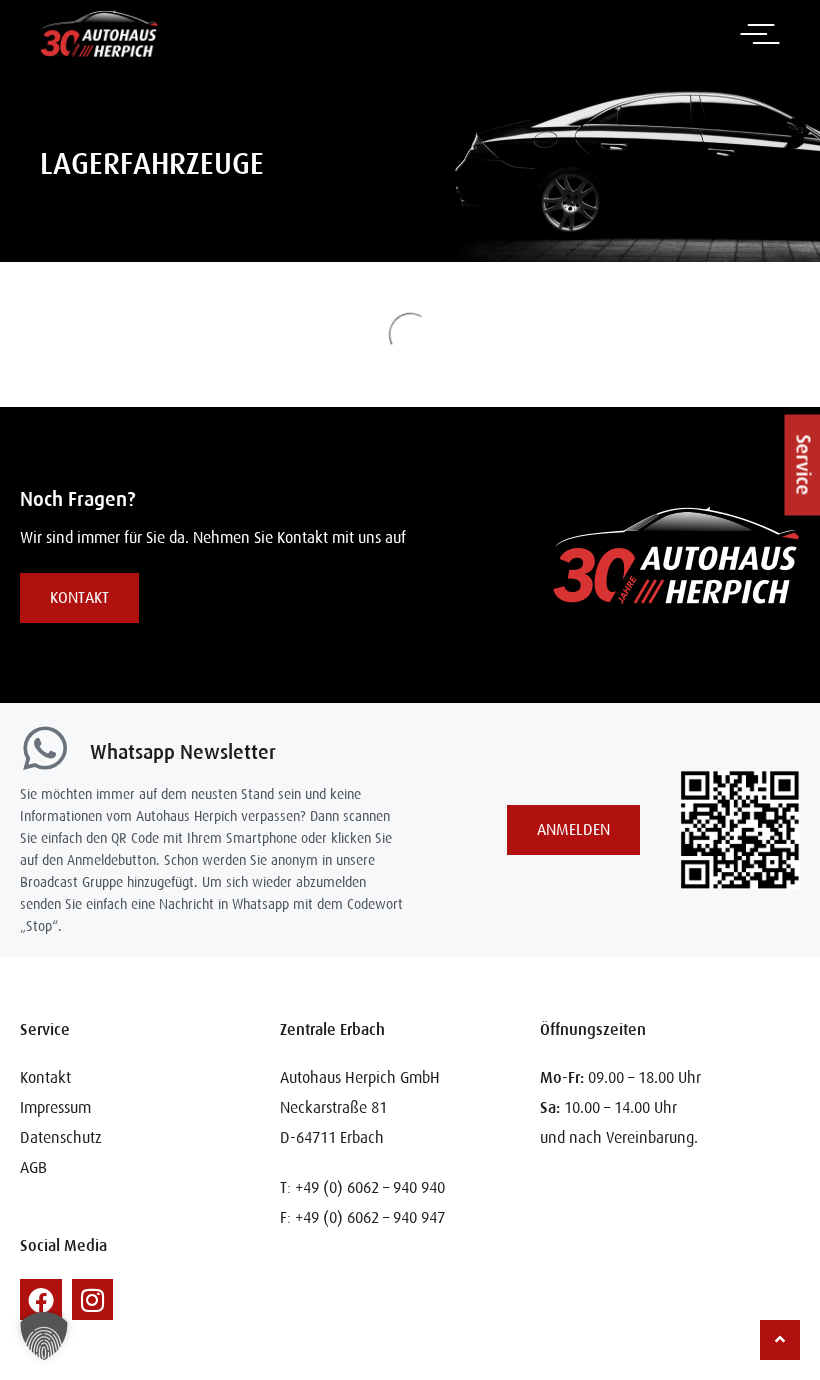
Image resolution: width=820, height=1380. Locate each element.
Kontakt (45, 1078)
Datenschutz (61, 1138)
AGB (33, 1168)
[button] (789, 439)
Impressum (55, 1108)
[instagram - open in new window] (93, 1300)
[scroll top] (780, 1339)
